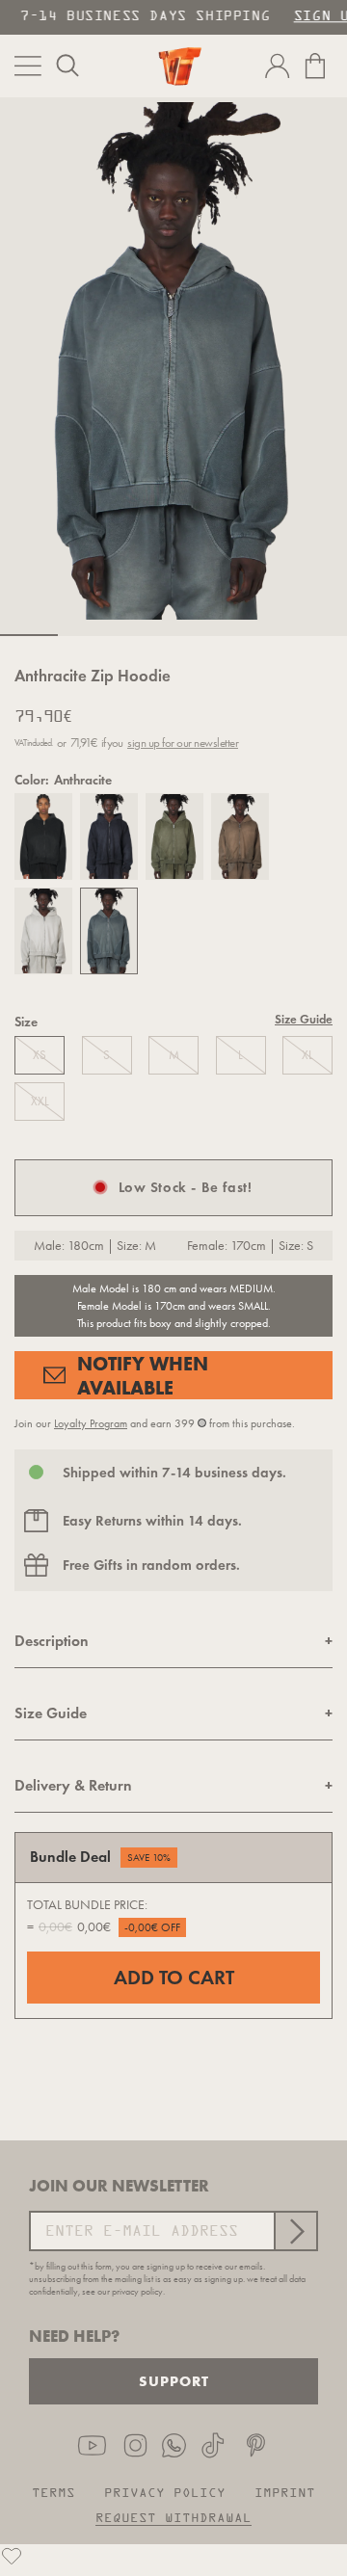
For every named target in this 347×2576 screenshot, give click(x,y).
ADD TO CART (174, 1978)
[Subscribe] (295, 2231)
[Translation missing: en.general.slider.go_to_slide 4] (202, 635)
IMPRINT (285, 2494)
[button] (67, 66)
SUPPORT (174, 2381)
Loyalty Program (91, 1423)
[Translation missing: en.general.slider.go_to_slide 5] (260, 635)
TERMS (53, 2494)
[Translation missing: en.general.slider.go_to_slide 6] (318, 635)
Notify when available (143, 1375)
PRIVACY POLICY (165, 2494)
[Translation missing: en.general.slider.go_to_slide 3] (145, 635)
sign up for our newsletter (183, 743)
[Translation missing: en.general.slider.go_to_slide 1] (29, 635)
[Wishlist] (12, 2556)
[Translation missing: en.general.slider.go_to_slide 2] (87, 635)
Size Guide (304, 1020)
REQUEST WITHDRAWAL (173, 2519)
